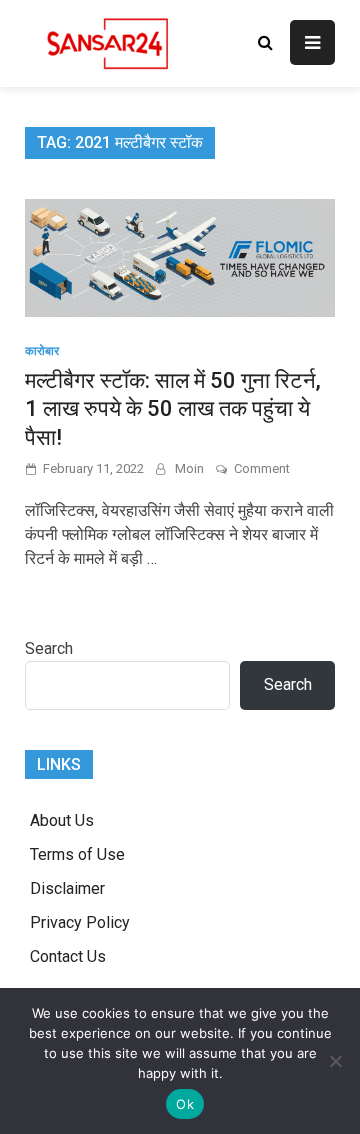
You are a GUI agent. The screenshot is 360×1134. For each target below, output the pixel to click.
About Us (62, 820)
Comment (262, 468)
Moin (189, 468)
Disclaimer (67, 888)
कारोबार (42, 351)
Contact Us (68, 956)
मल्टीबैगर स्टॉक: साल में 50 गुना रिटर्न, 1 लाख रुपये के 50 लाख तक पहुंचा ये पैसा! (173, 409)
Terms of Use (77, 854)
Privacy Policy (80, 922)
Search (49, 648)
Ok (185, 1104)
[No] (335, 1061)
